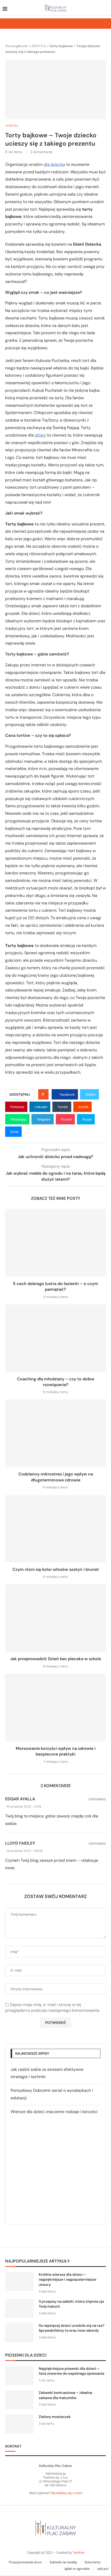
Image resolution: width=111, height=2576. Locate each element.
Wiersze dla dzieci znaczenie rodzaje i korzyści (54, 2112)
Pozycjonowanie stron (25, 2562)
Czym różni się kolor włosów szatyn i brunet (56, 1569)
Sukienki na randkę (63, 2562)
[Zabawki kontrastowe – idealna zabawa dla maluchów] (19, 2400)
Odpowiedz (97, 1799)
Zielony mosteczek (55, 2417)
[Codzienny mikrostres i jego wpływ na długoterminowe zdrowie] (55, 1433)
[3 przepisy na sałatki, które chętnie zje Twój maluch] (19, 2309)
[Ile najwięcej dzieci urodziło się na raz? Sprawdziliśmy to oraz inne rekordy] (19, 2333)
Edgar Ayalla (20, 1799)
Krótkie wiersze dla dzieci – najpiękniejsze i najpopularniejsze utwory (68, 2279)
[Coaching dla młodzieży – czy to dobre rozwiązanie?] (55, 1338)
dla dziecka (54, 164)
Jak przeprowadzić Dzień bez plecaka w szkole (55, 1659)
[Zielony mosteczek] (19, 2424)
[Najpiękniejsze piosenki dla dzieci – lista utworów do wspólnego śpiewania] (19, 2376)
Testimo (78, 2553)
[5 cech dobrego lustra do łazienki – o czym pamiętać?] (55, 1243)
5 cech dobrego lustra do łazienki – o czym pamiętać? (55, 1286)
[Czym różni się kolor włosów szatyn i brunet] (55, 1529)
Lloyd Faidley (20, 1843)
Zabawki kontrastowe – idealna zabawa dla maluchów (65, 2395)
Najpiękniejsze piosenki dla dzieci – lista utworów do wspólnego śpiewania (72, 2371)
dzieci (40, 435)
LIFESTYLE (38, 46)
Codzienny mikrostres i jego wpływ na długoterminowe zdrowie (56, 1477)
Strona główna (16, 46)
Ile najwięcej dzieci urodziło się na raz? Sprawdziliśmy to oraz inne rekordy (72, 2328)
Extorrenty (93, 2562)
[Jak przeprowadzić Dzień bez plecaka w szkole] (55, 1618)
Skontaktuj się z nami (66, 2493)
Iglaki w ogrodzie (77, 2569)
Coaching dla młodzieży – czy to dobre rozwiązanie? (56, 1382)
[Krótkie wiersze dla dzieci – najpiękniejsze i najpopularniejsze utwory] (19, 2282)
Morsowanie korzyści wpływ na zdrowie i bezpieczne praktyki (56, 1751)
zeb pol (103, 2569)
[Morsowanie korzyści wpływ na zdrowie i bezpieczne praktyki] (55, 1708)
